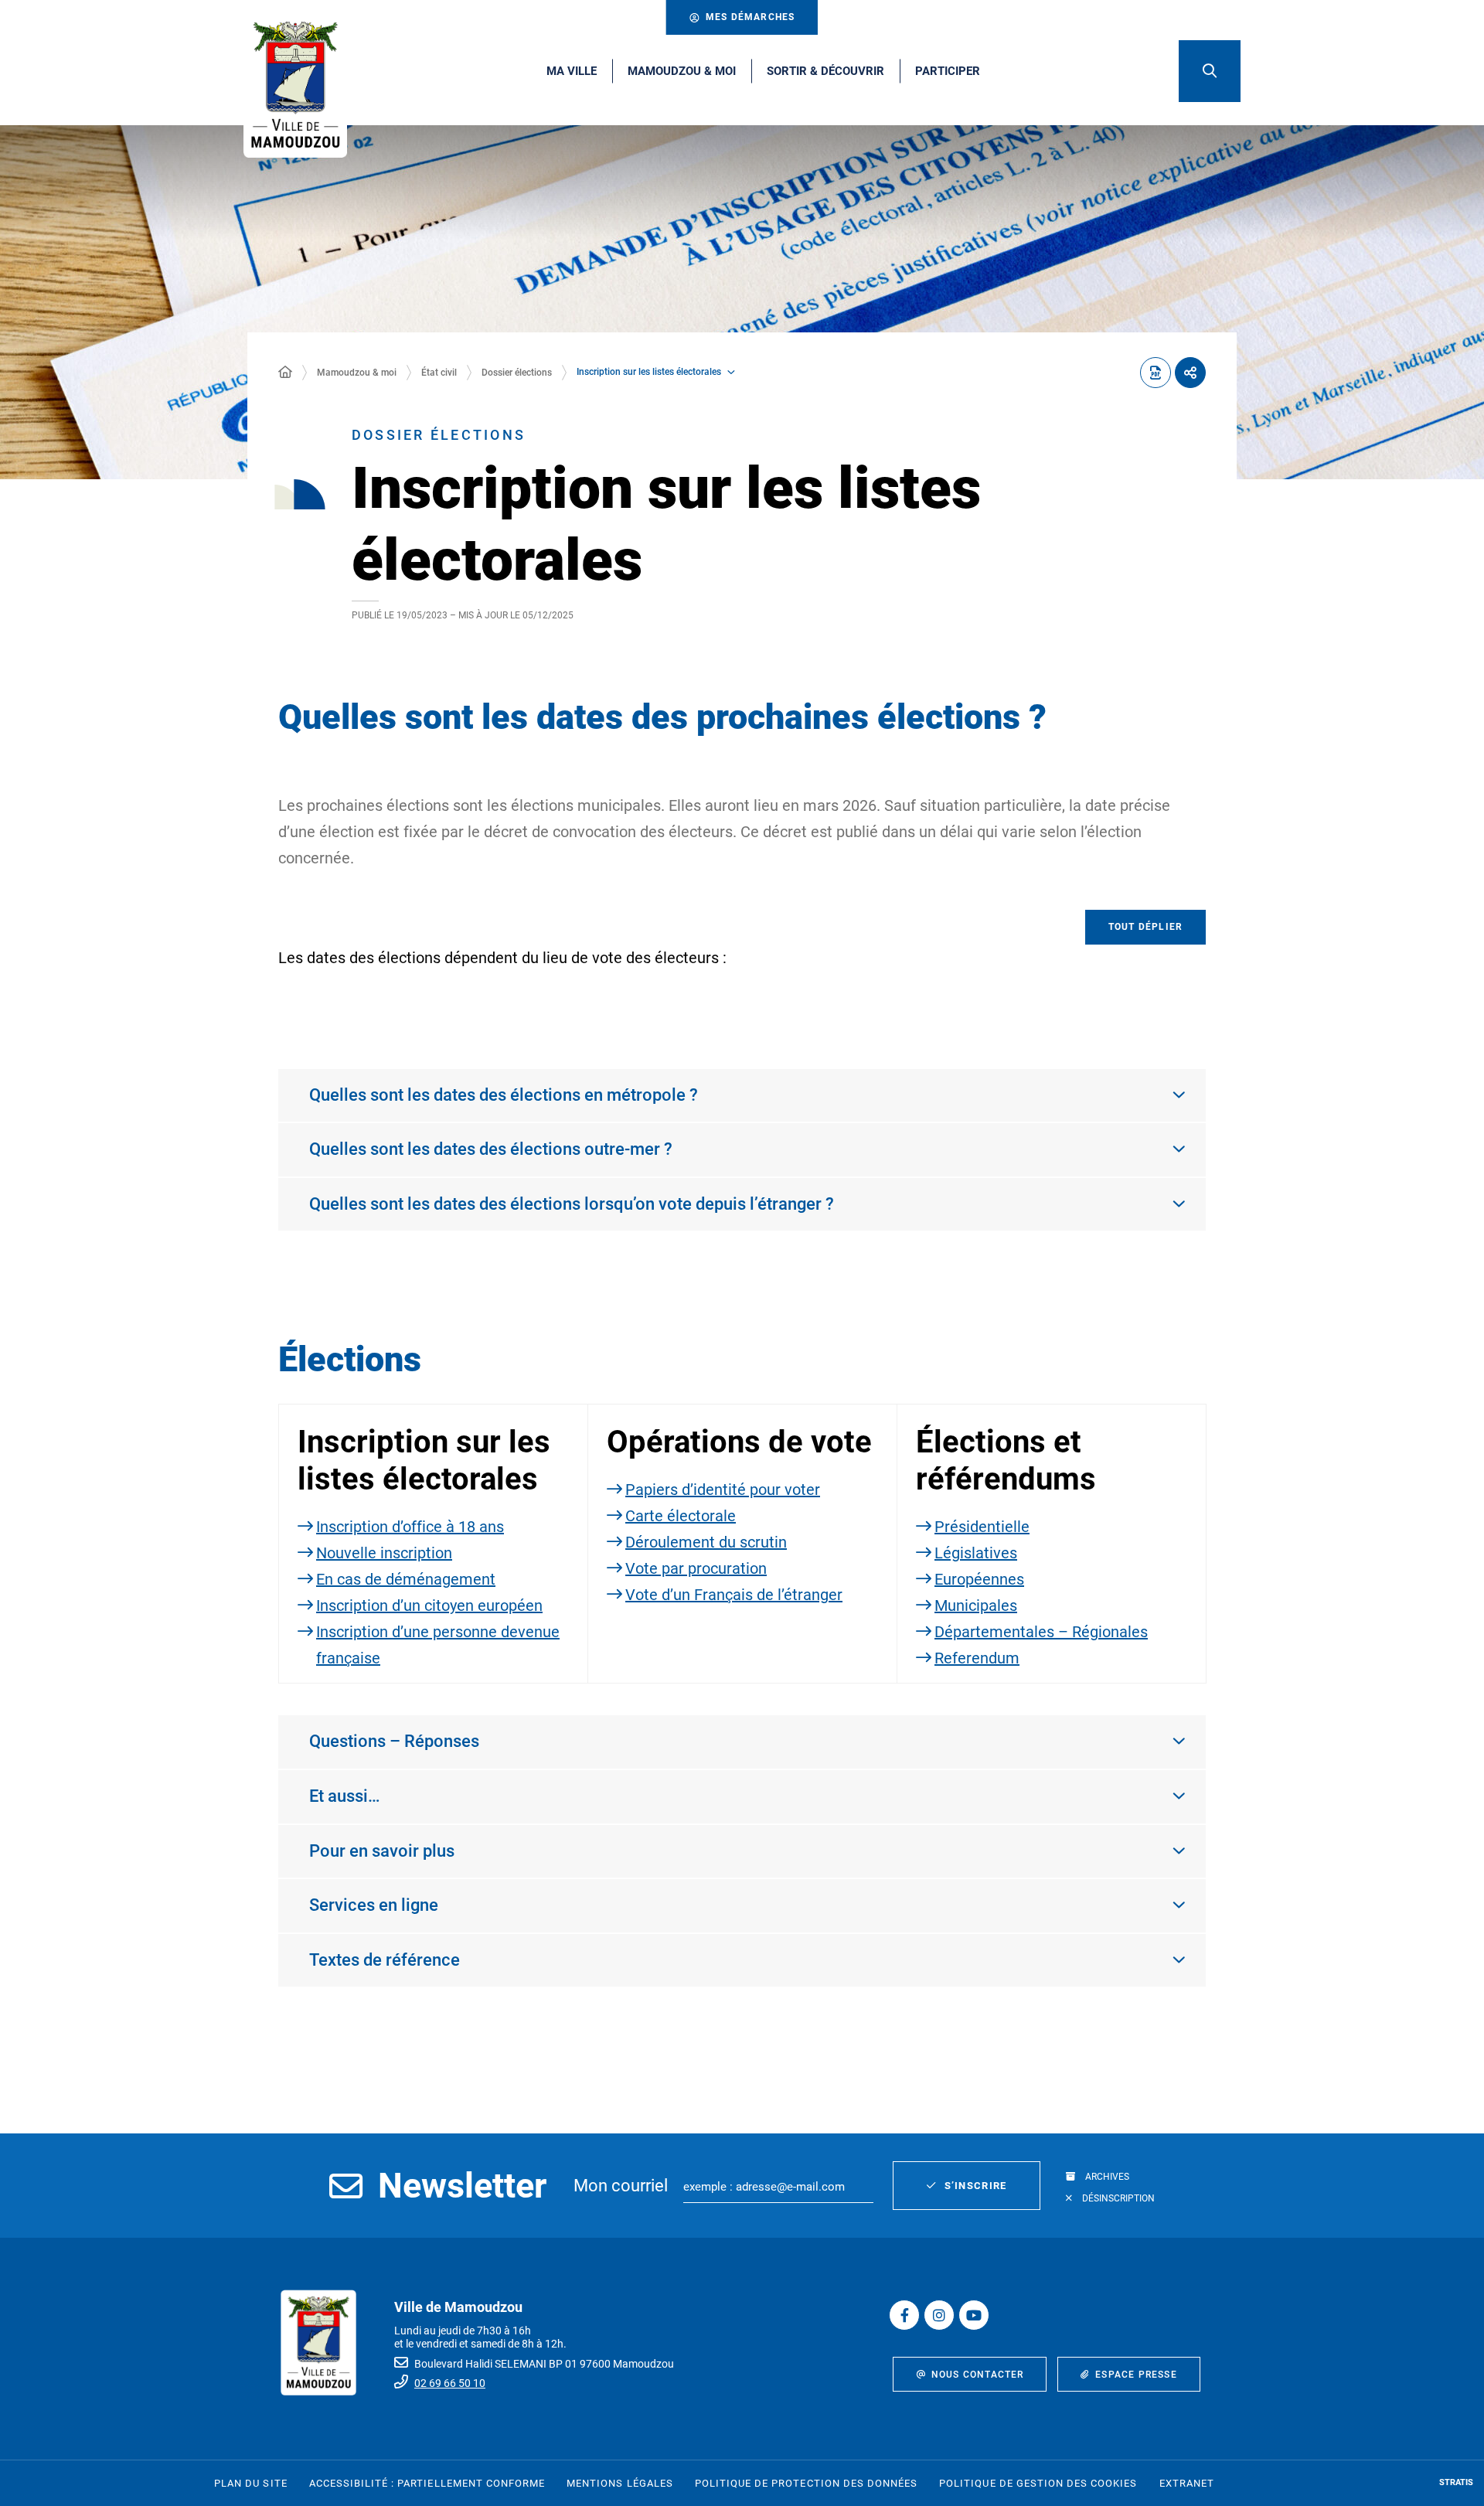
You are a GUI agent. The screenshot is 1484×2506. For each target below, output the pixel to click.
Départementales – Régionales (1041, 1632)
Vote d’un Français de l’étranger (734, 1595)
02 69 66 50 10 (450, 2383)
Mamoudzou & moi (357, 373)
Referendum (977, 1658)
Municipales (976, 1605)
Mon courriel (621, 2186)
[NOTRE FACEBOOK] (904, 2315)
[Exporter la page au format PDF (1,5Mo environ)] (1156, 373)
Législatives (976, 1553)
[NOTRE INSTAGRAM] (939, 2315)
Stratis (1456, 2482)
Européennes (979, 1579)
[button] (1210, 71)
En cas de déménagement (406, 1579)
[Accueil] (285, 373)
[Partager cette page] (1190, 373)
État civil (439, 373)
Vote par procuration (696, 1568)
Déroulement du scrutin (706, 1542)
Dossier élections (517, 373)
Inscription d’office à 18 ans (410, 1527)
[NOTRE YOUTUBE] (974, 2315)
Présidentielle (982, 1527)
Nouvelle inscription (384, 1553)
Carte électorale (681, 1516)
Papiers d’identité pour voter (723, 1490)
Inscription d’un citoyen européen (429, 1605)
